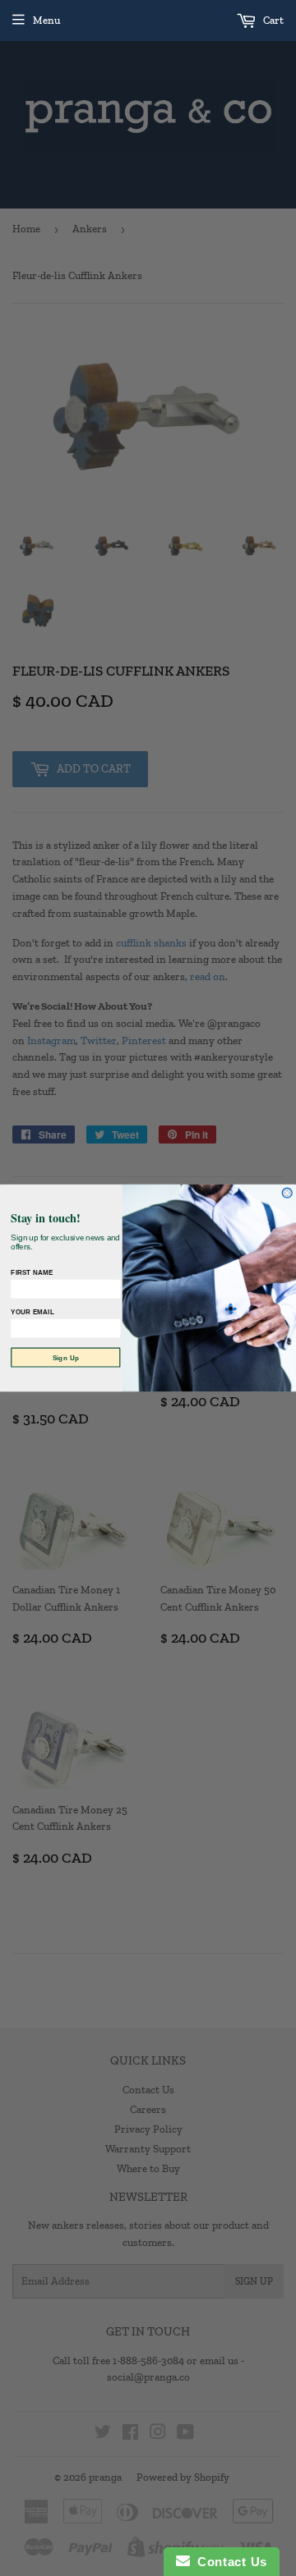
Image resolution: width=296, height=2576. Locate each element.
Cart (272, 20)
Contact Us (229, 2562)
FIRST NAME (32, 1273)
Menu (46, 20)
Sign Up (66, 1358)
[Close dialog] (287, 1193)
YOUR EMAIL (32, 1313)
